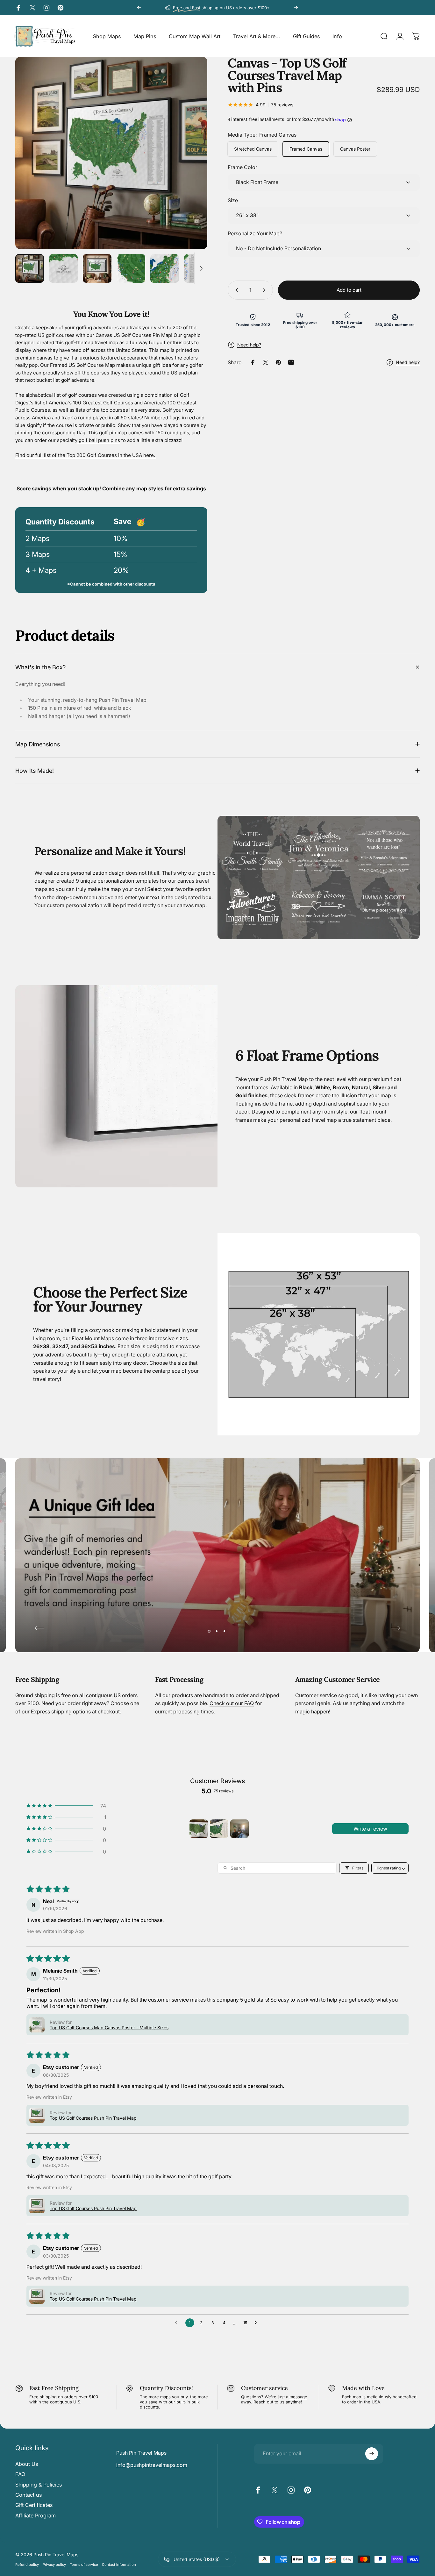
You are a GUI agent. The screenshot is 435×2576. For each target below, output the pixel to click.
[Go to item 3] (239, 1829)
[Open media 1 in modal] (111, 153)
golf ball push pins (99, 440)
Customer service (264, 2388)
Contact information (119, 2565)
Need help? (249, 345)
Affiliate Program (36, 2516)
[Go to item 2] (219, 1829)
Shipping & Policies (39, 2485)
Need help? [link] (408, 362)
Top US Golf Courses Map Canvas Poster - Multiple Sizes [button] (109, 2028)
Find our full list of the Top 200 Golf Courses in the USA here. (86, 455)
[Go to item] (30, 268)
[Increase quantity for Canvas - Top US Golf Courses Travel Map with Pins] (265, 290)
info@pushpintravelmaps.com (152, 2465)
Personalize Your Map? (255, 233)
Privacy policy (54, 2565)
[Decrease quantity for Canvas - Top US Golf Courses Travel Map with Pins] (235, 290)
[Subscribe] (372, 2454)
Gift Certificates (34, 2505)
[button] (66, 1806)
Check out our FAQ (232, 1703)
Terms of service (84, 2565)
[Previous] (139, 8)
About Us (27, 2464)
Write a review (370, 1829)
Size (233, 200)
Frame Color (242, 167)
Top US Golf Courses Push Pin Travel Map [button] (93, 2118)
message (298, 2397)
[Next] (296, 8)
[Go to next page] (257, 2323)
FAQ (20, 2474)
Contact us (29, 2495)
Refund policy (27, 2565)
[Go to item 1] (199, 1829)
